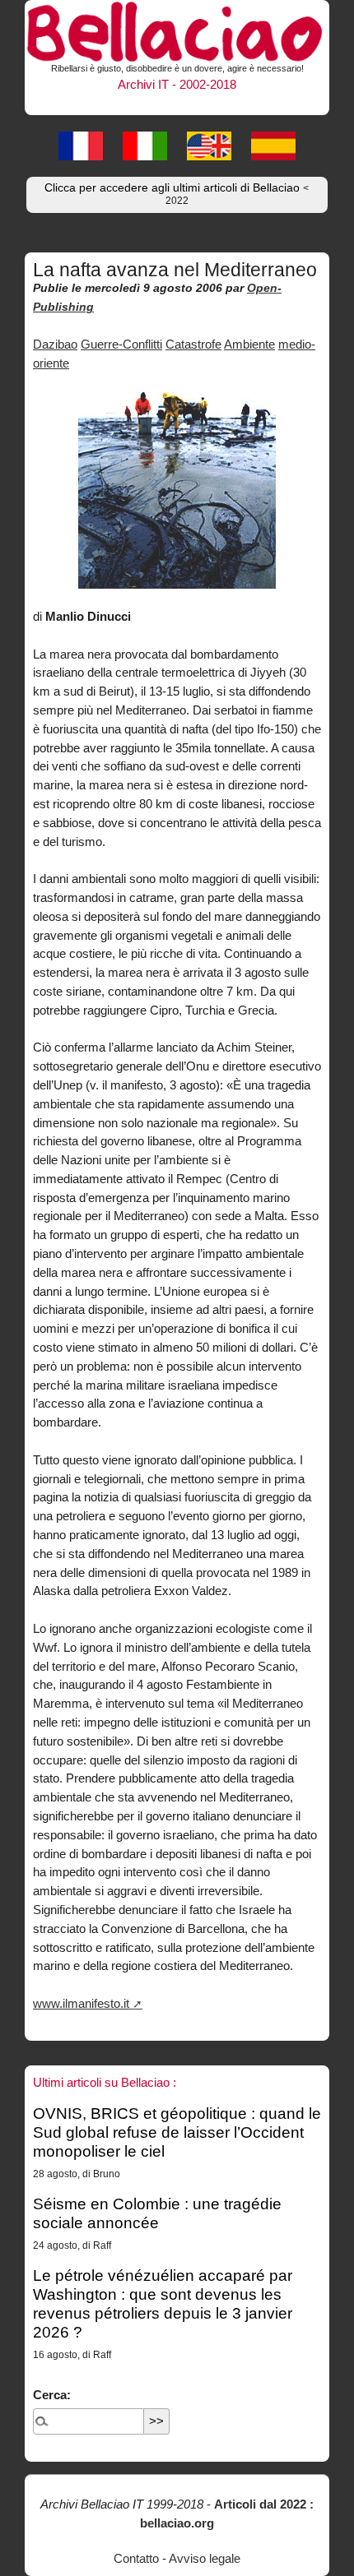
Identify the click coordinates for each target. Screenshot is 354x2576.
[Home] (177, 30)
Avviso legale (205, 2558)
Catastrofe (193, 344)
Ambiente (249, 344)
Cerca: (52, 2395)
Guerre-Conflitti (121, 344)
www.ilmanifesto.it (81, 2003)
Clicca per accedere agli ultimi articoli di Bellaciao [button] (177, 194)
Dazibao (55, 344)
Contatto (136, 2558)
